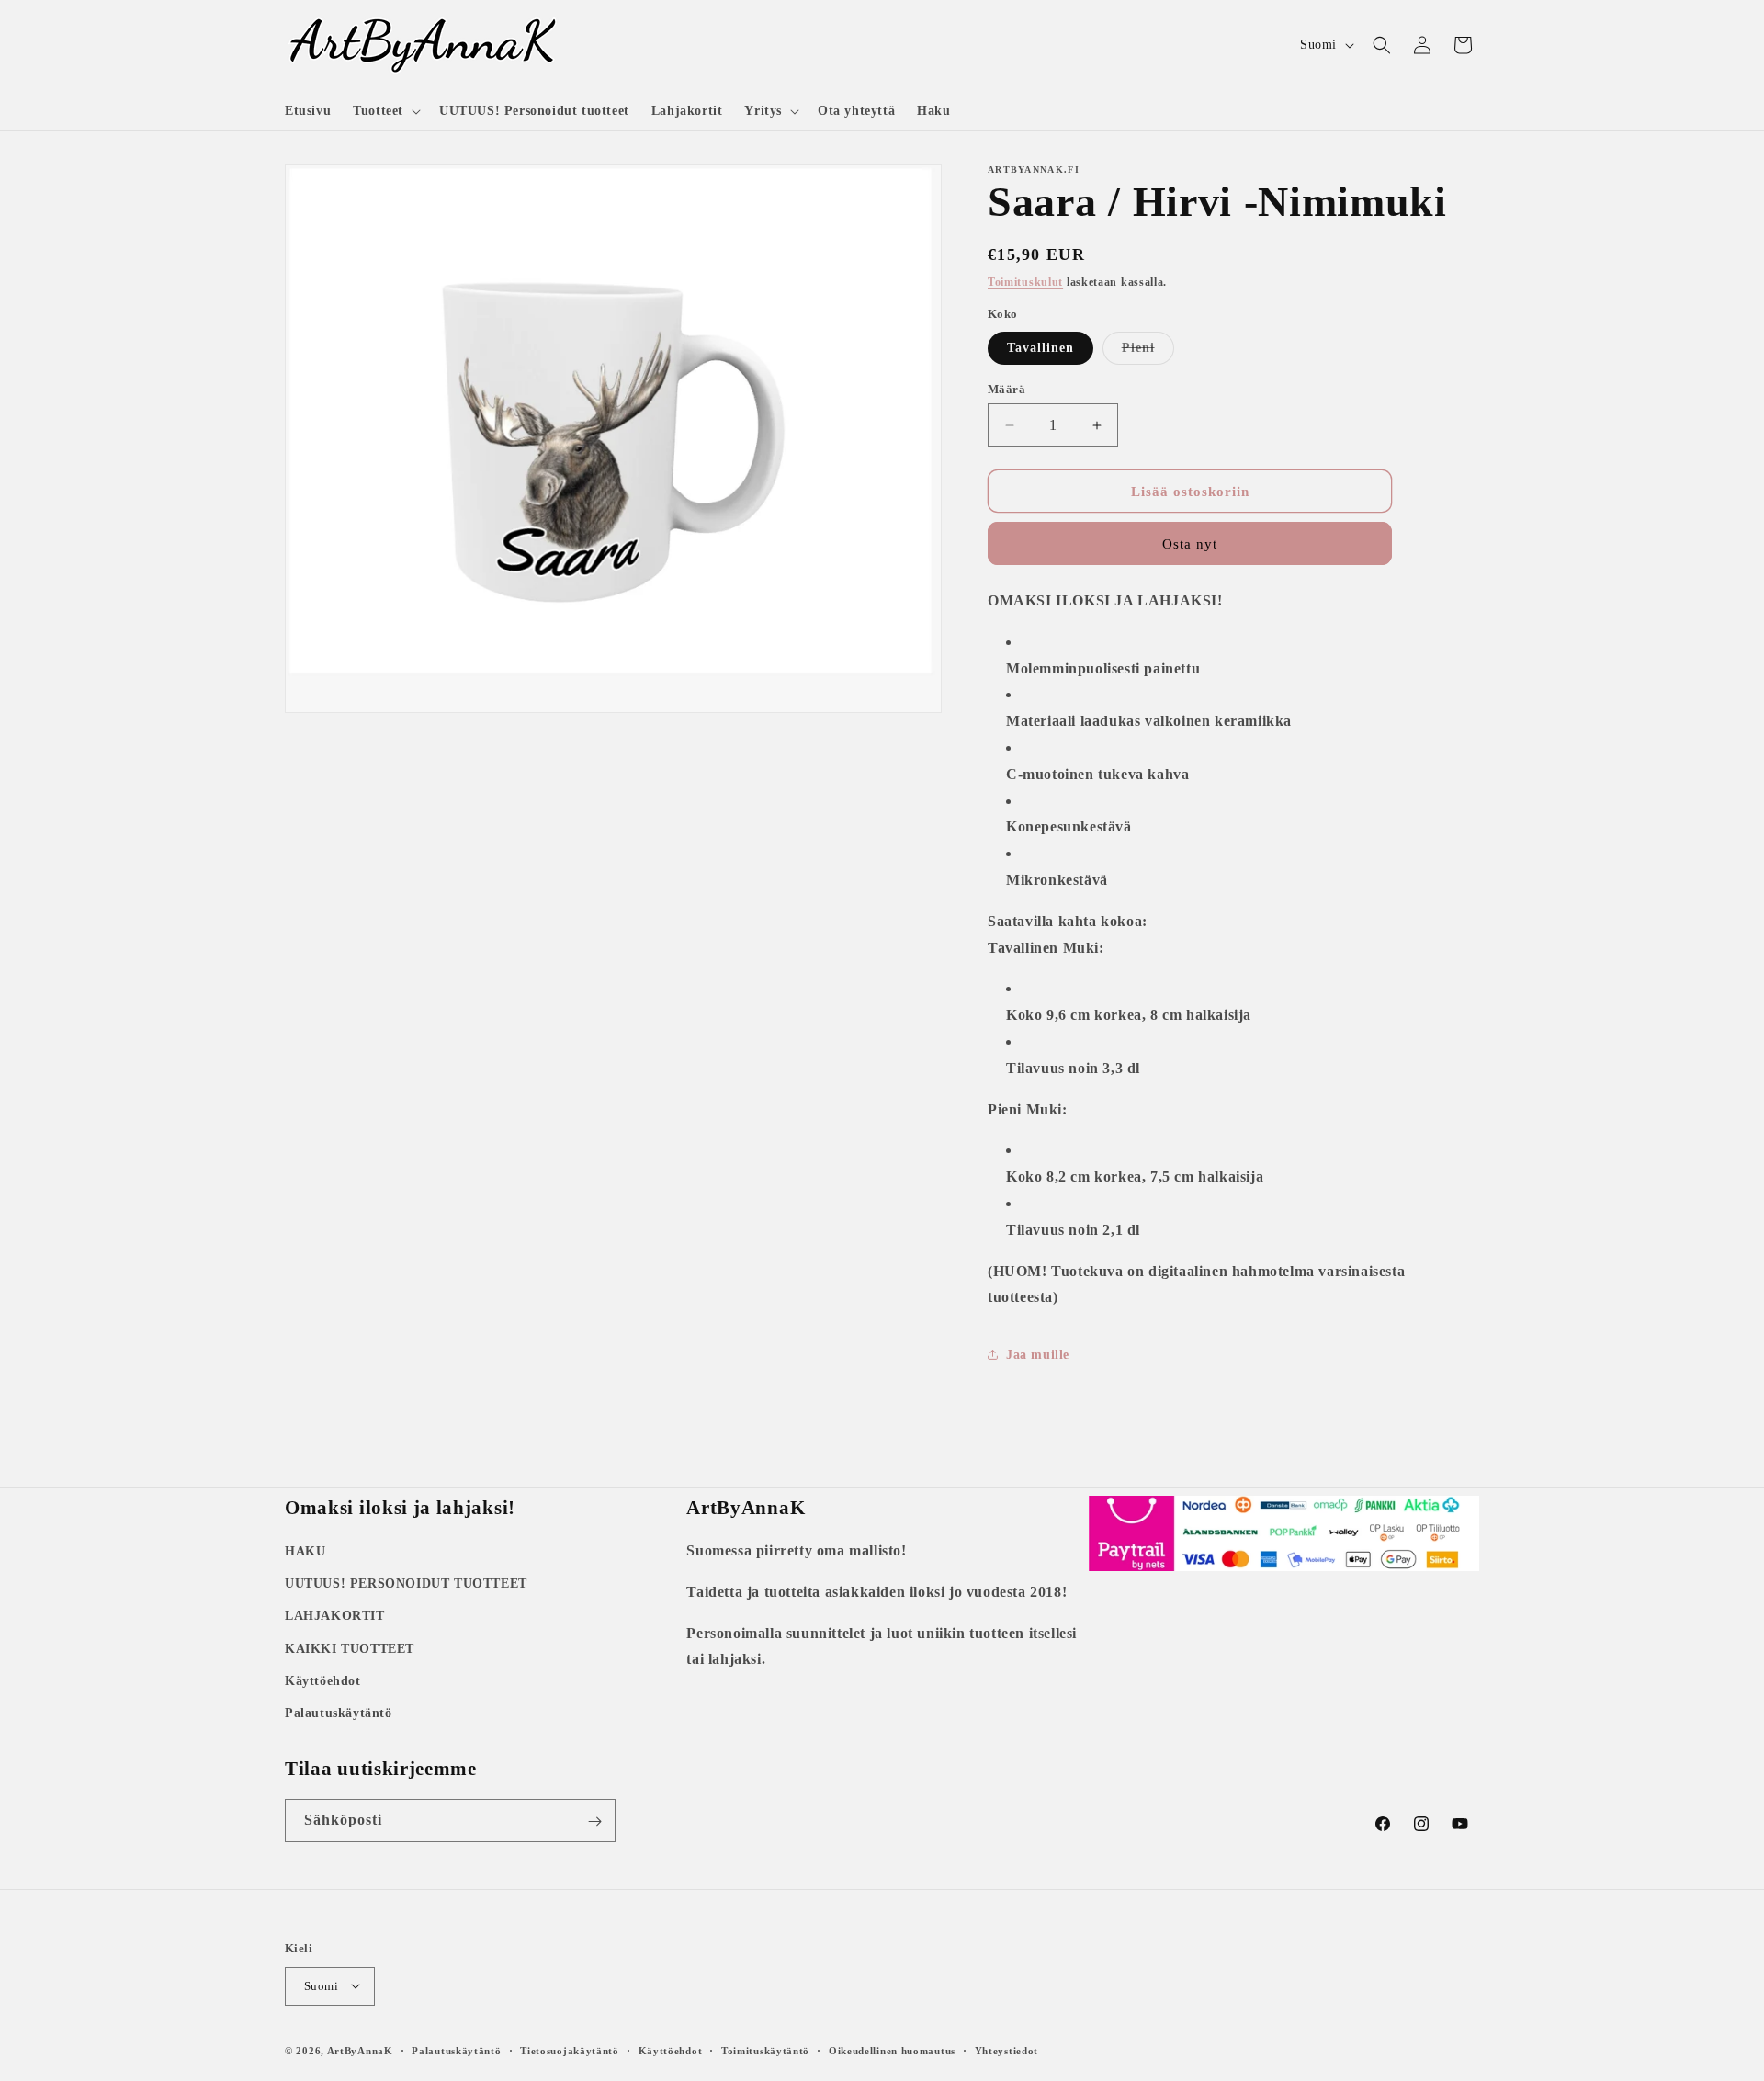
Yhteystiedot (1006, 2050)
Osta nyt (1190, 544)
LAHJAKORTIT (335, 1617)
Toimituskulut (1025, 282)
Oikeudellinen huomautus (892, 2050)
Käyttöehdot (323, 1681)
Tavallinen (1040, 348)
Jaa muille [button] (1038, 1355)
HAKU (305, 1551)
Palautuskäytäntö (339, 1713)
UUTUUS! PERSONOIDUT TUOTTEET (406, 1583)
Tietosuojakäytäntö (570, 2050)
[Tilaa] (594, 1821)
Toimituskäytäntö (765, 2050)
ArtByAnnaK (360, 2050)
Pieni (1148, 352)
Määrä (1006, 389)
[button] (385, 111)
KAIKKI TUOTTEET (350, 1649)
